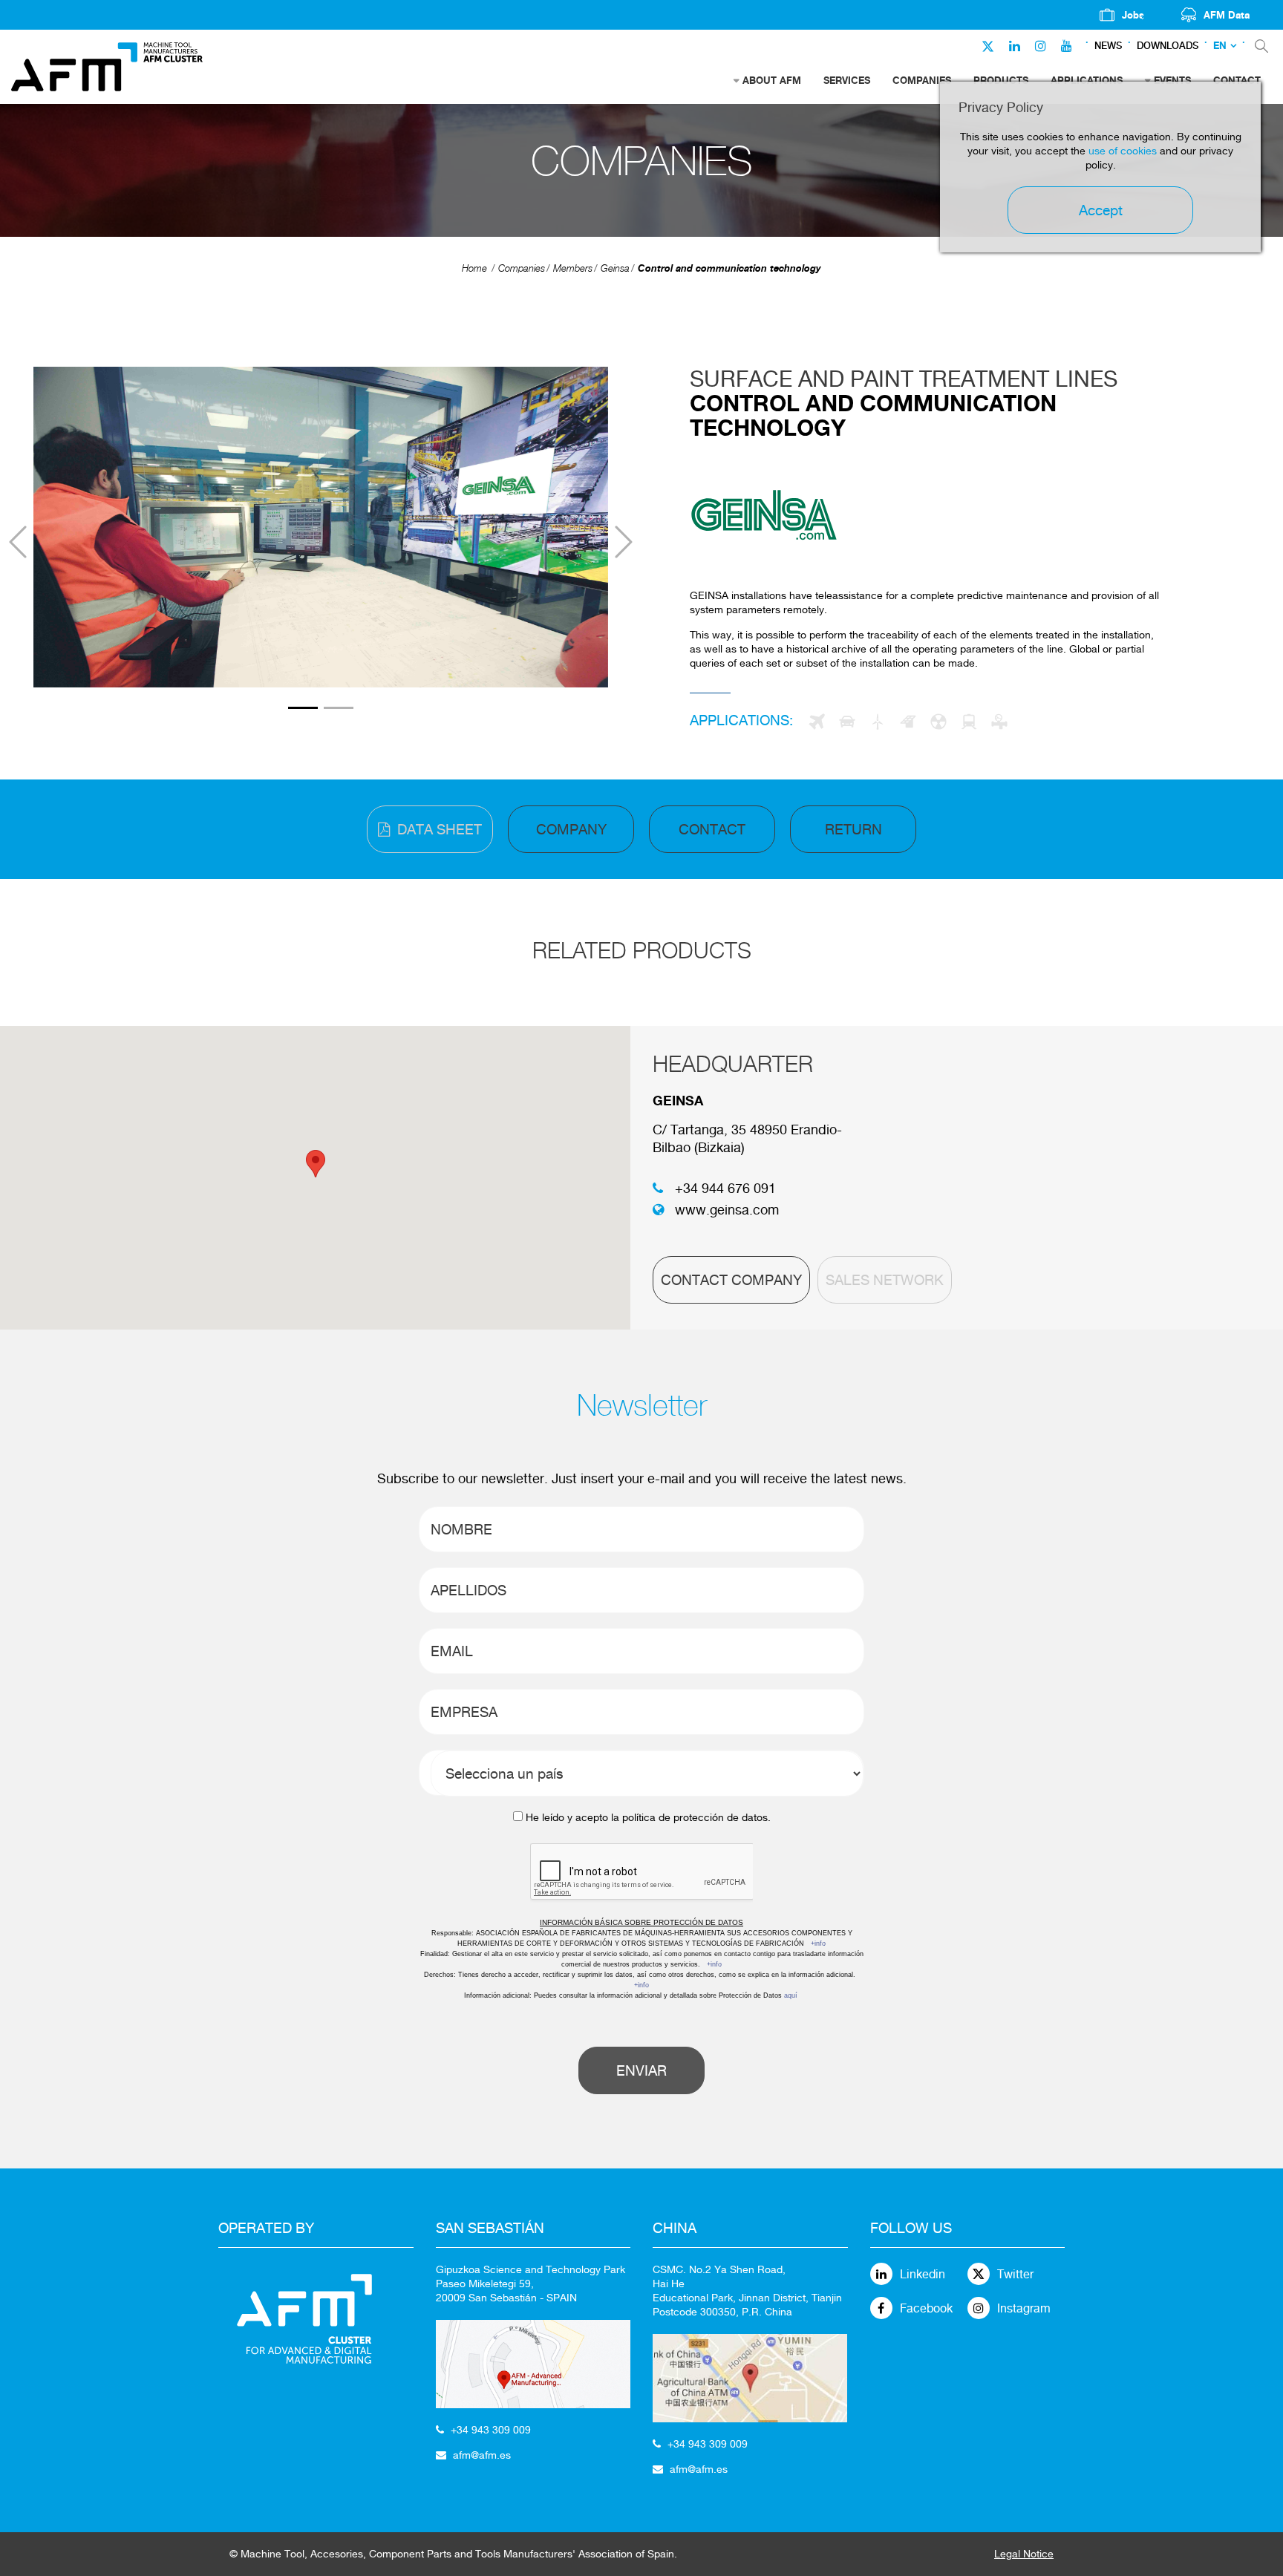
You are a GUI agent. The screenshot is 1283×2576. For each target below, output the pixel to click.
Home (474, 268)
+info (818, 1944)
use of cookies (1123, 151)
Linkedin (923, 2274)
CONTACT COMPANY (731, 1280)
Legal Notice (1024, 2554)
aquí (791, 1995)
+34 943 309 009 (491, 2430)
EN (1220, 46)
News (1108, 46)
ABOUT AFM (772, 80)
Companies (522, 268)
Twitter (1015, 2274)
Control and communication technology (729, 268)
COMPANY (571, 829)
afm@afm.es (482, 2455)
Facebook (926, 2308)
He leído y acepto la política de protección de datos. (648, 1817)
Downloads (1168, 46)
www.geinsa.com (727, 1210)
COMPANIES (922, 80)
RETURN (853, 829)
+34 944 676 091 (725, 1188)
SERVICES (847, 80)
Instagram (1024, 2308)
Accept (1101, 210)
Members (573, 268)
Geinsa (615, 268)
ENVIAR (641, 2070)
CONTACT (712, 829)
